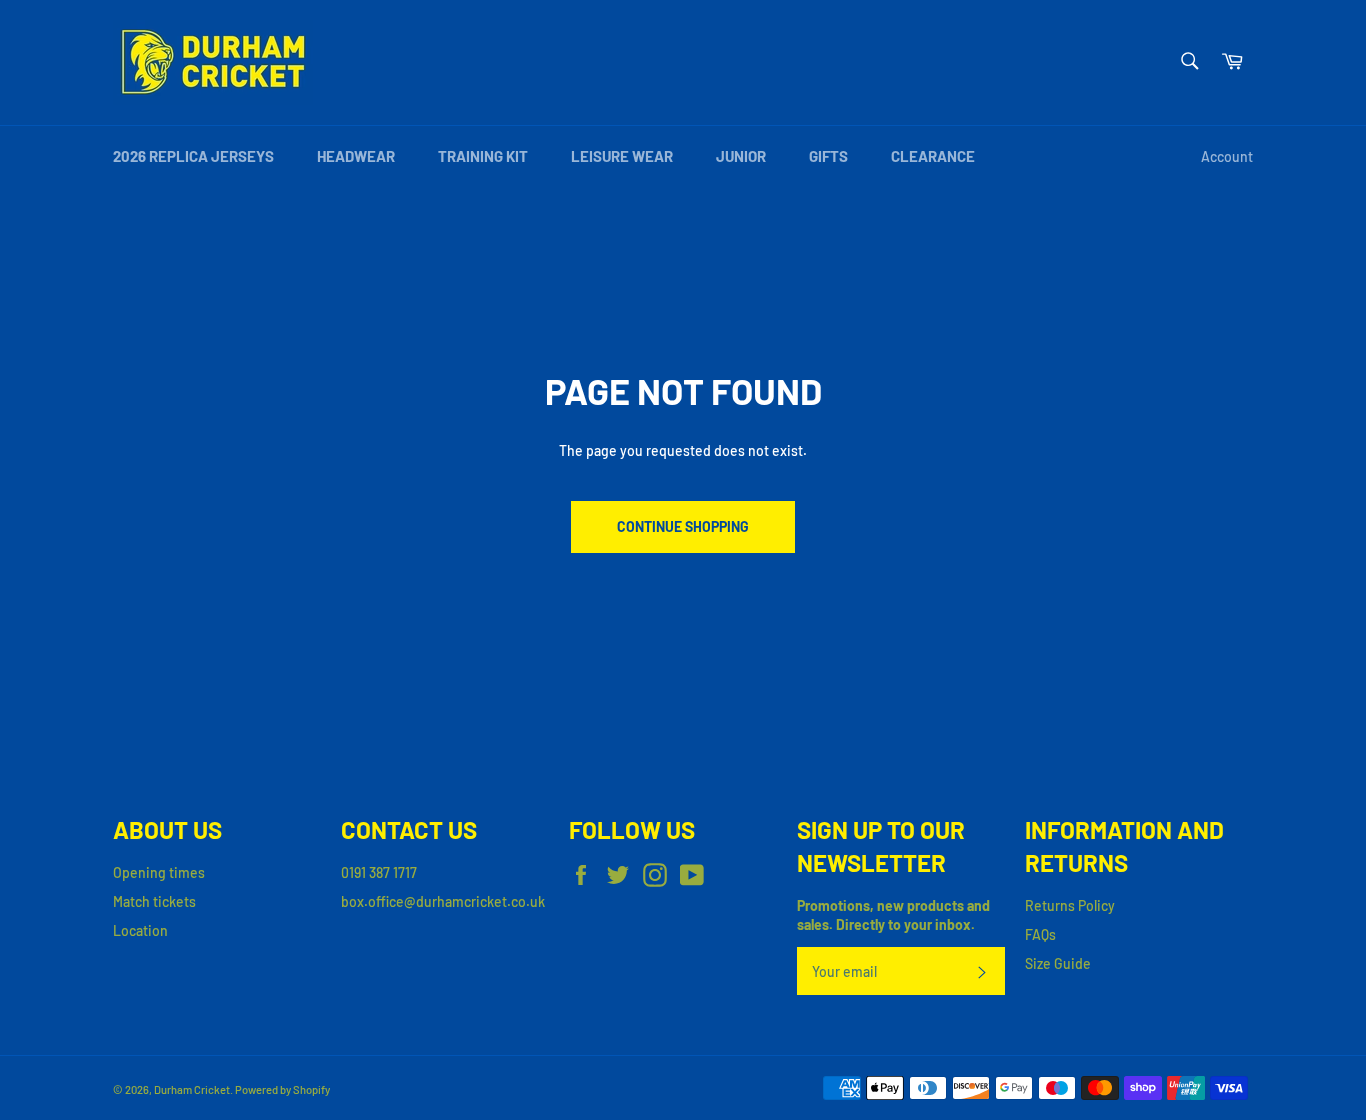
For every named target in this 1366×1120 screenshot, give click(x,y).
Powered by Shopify (282, 1089)
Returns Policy (1070, 905)
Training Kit (483, 156)
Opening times (159, 872)
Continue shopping (683, 526)
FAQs (1040, 934)
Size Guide (1058, 963)
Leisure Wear (622, 156)
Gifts (828, 156)
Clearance (933, 156)
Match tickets (154, 901)
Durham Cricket (192, 1089)
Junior (741, 156)
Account (1227, 156)
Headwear (356, 156)
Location (140, 930)
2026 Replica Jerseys (193, 156)
